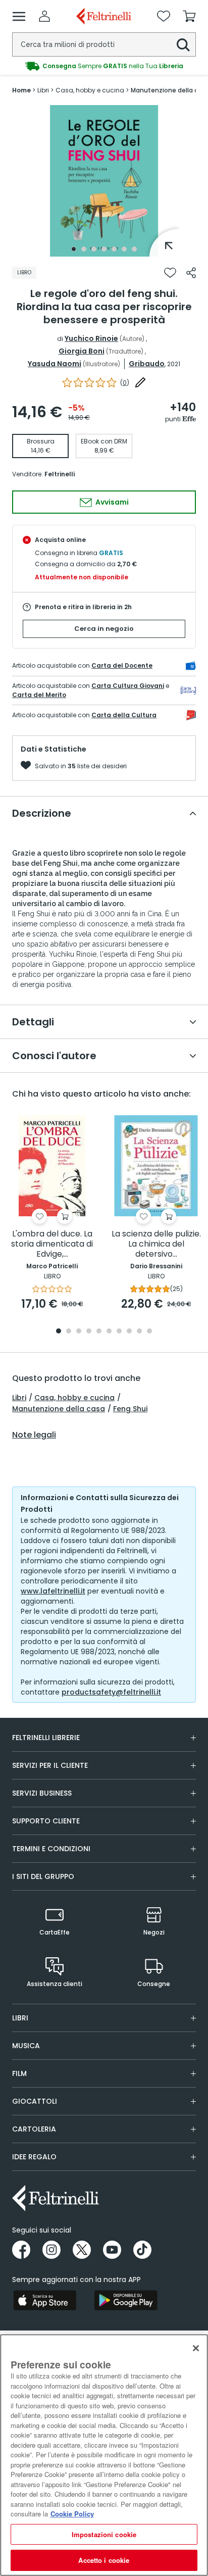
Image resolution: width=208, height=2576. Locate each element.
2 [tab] (84, 249)
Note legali (34, 1435)
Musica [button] (26, 2046)
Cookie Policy (72, 2514)
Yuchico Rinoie (91, 338)
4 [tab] (104, 249)
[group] (104, 66)
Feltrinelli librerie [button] (46, 1738)
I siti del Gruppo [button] (43, 1876)
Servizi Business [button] (42, 1793)
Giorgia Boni (82, 351)
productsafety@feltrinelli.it (111, 1692)
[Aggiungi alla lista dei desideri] (170, 273)
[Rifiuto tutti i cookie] (196, 2348)
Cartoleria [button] (34, 2129)
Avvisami (111, 502)
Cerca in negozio (104, 629)
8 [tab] (129, 1332)
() (125, 383)
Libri (19, 1398)
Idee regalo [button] (34, 2157)
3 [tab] (94, 249)
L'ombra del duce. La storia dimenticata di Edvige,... (52, 1244)
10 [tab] (149, 1332)
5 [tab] (114, 249)
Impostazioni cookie (104, 2534)
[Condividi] (191, 273)
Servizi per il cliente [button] (50, 1765)
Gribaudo (147, 364)
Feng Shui (130, 1409)
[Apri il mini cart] (189, 16)
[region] (104, 2455)
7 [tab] (134, 249)
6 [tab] (124, 249)
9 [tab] (139, 1332)
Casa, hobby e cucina (74, 1398)
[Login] (44, 16)
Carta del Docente (122, 665)
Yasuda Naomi (55, 364)
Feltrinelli (60, 474)
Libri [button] (20, 2018)
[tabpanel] (104, 181)
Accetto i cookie (104, 2560)
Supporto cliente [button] (46, 1821)
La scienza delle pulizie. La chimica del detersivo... (156, 1244)
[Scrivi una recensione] (140, 382)
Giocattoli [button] (35, 2101)
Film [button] (19, 2073)
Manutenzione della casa (59, 1409)
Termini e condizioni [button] (51, 1849)
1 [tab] (74, 249)
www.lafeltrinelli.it (53, 1591)
